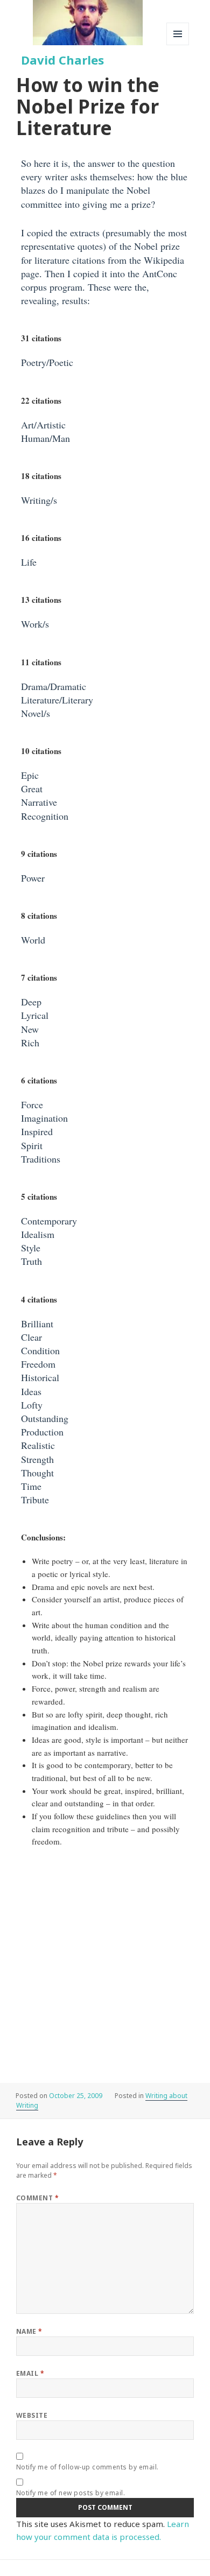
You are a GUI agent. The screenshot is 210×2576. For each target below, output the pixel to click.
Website (32, 2415)
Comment (37, 2198)
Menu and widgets (178, 45)
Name (29, 2331)
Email (30, 2373)
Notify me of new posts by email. (71, 2493)
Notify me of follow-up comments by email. (87, 2467)
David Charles (62, 60)
